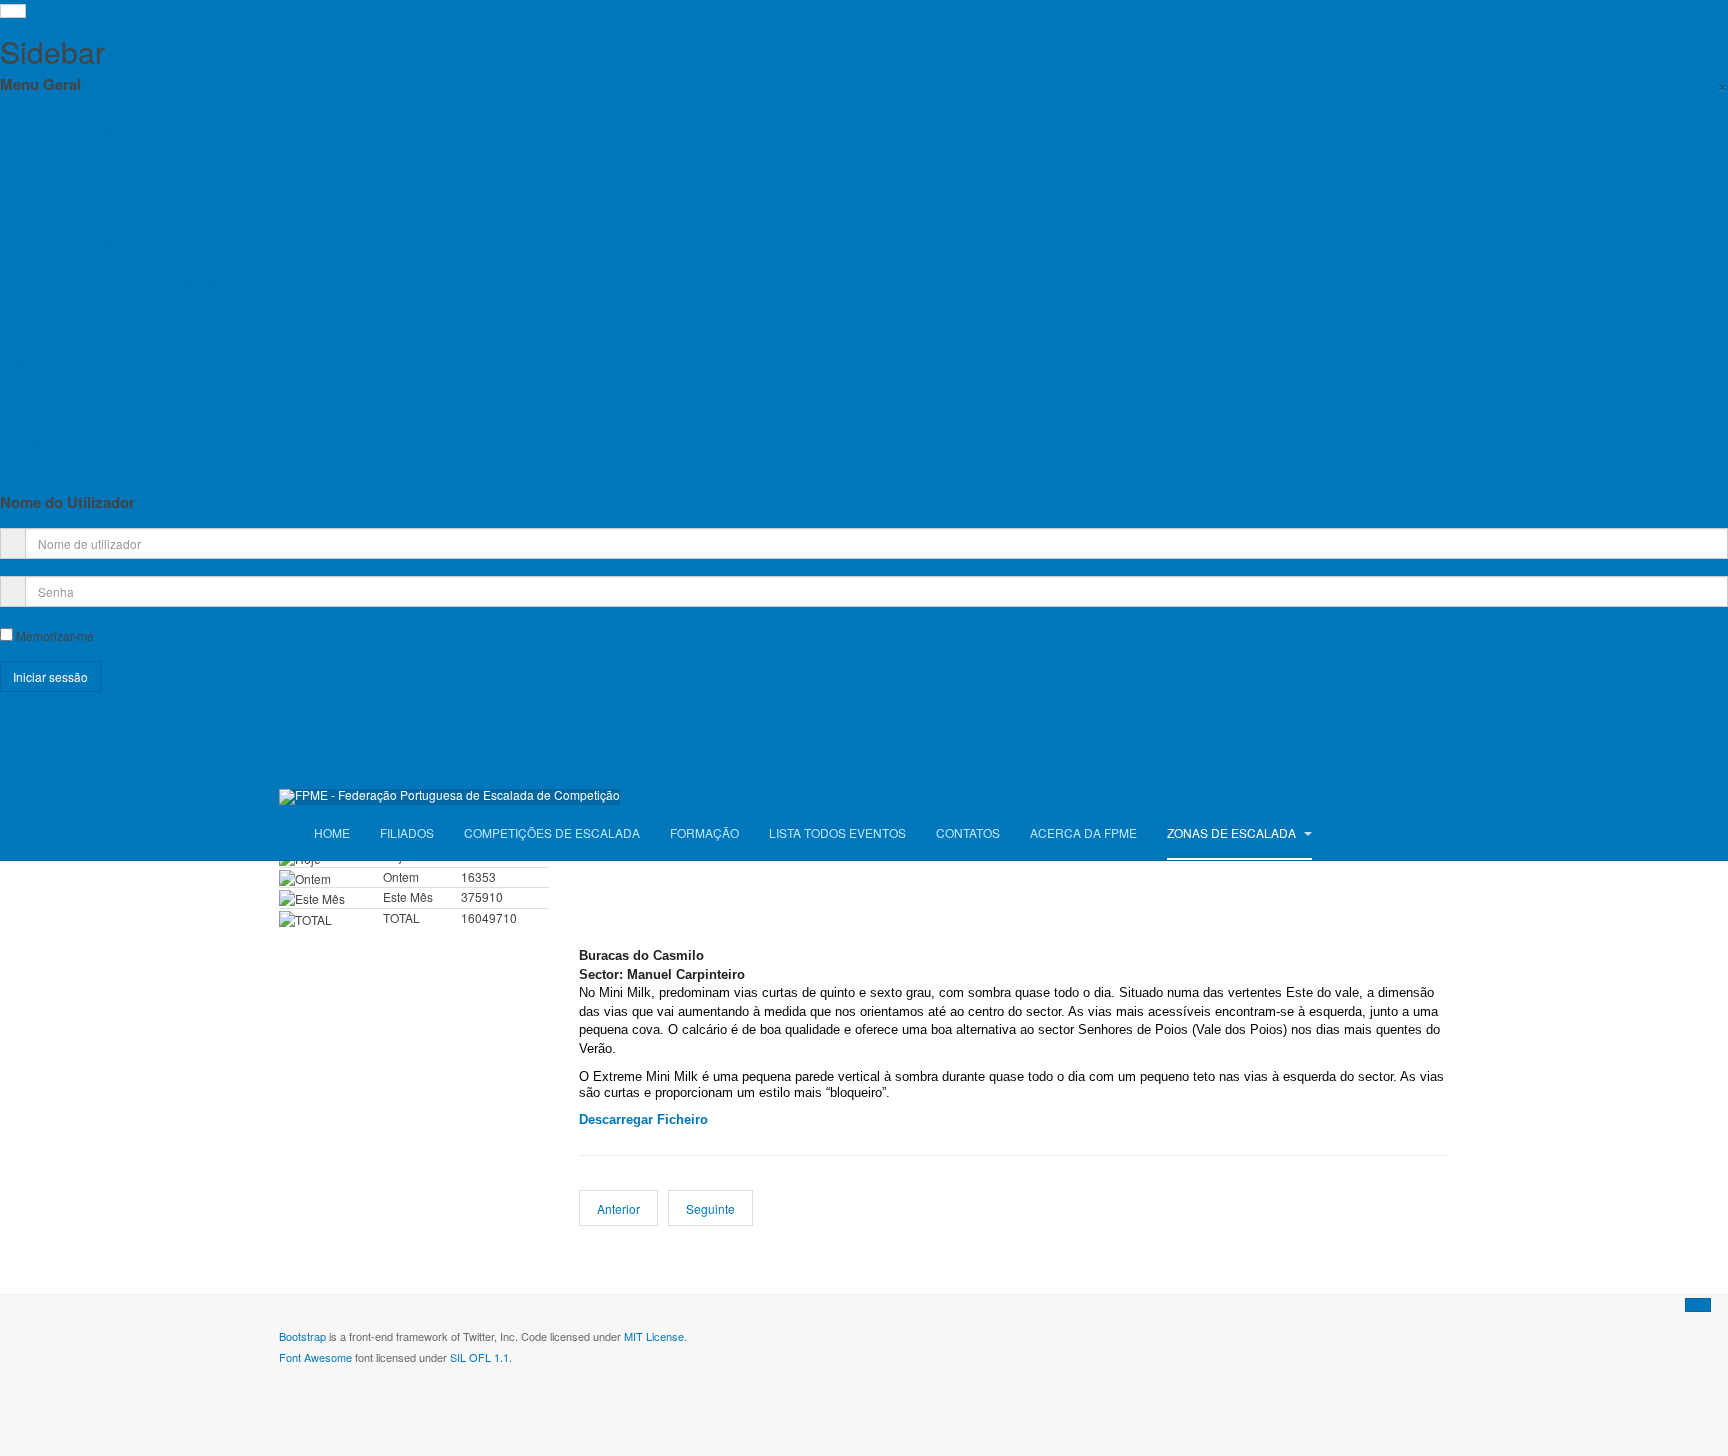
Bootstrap (302, 1336)
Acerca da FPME (1083, 832)
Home (332, 832)
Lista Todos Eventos (837, 832)
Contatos (968, 832)
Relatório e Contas (66, 402)
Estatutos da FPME (66, 245)
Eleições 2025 (54, 206)
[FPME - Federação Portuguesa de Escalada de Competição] (449, 797)
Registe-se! (31, 708)
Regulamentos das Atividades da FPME (123, 284)
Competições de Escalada (552, 832)
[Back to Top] (1698, 1305)
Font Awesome (315, 1357)
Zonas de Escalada (1233, 832)
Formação (704, 832)
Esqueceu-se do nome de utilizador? (100, 726)
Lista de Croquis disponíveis (92, 441)
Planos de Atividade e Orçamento (106, 363)
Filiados (407, 832)
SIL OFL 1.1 (479, 1357)
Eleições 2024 (54, 167)
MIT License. (655, 1336)
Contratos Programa (70, 324)
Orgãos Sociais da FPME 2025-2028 (114, 128)
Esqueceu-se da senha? (66, 743)
